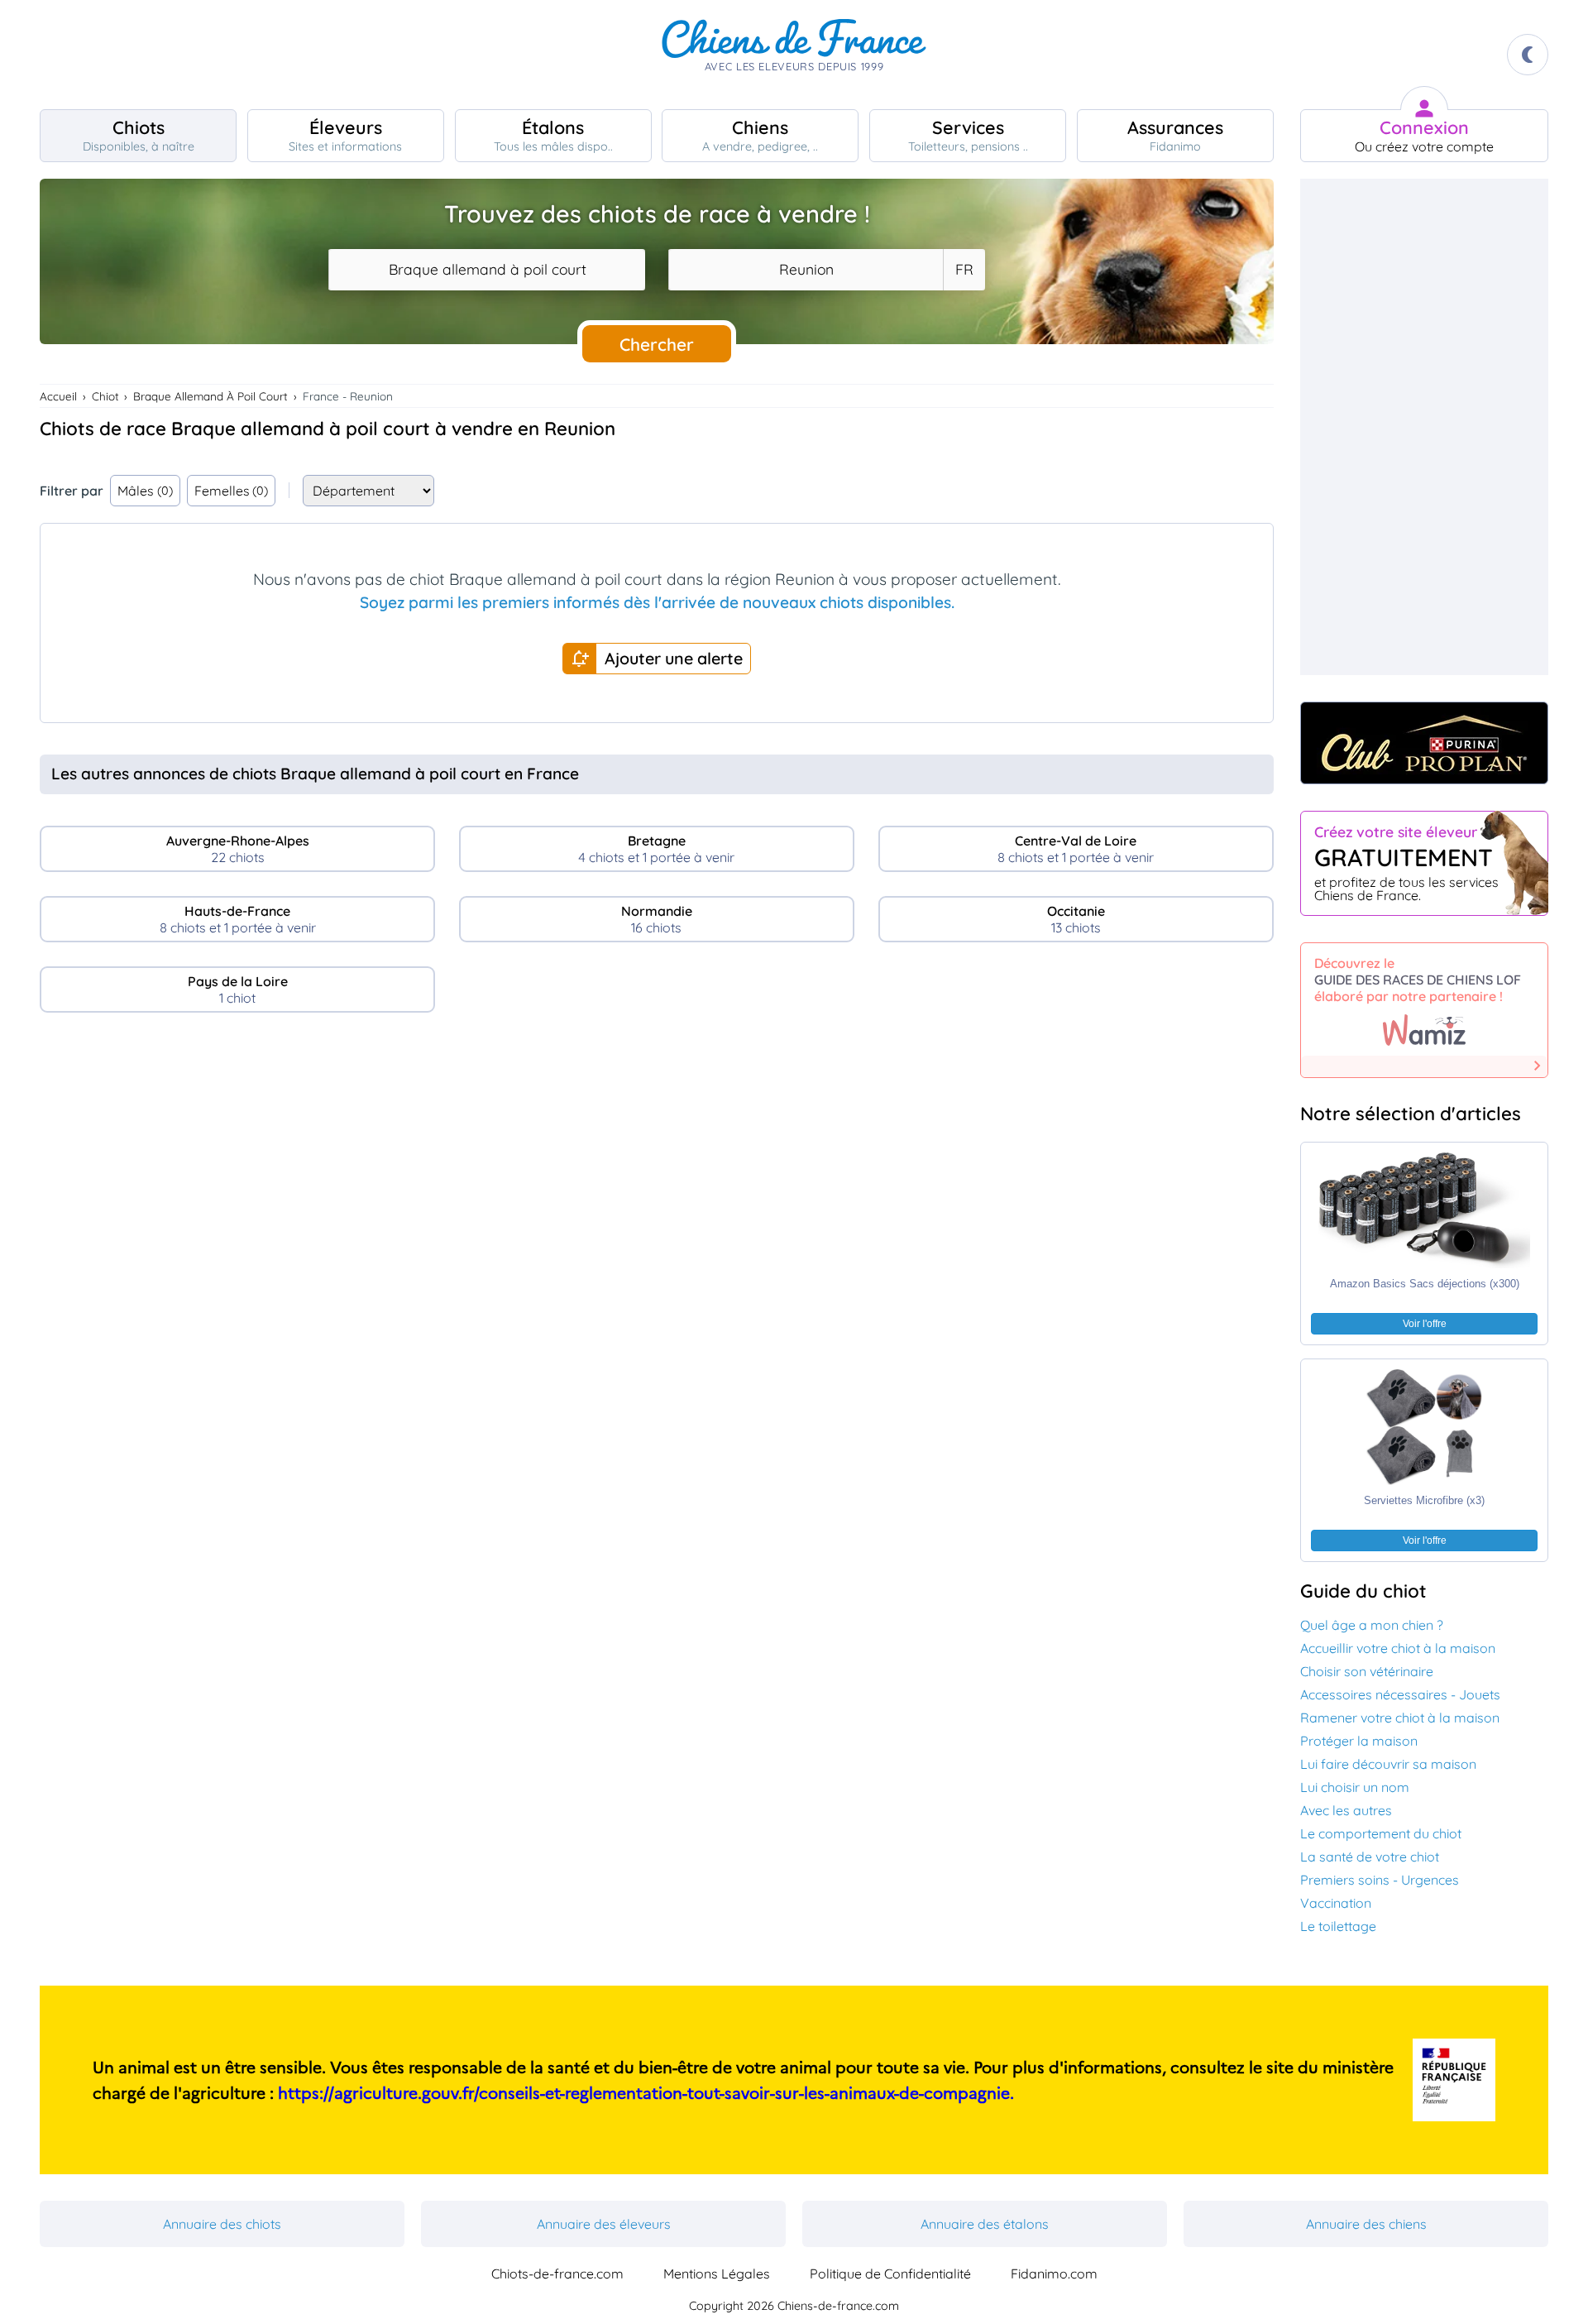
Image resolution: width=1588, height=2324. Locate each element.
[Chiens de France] (794, 55)
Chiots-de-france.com (557, 2274)
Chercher (657, 344)
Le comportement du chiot (1381, 1833)
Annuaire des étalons (985, 2224)
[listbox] (964, 270)
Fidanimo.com (1054, 2274)
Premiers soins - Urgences (1380, 1880)
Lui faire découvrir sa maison (1388, 1764)
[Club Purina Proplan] (1424, 743)
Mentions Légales (717, 2274)
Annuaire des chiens (1366, 2224)
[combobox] (487, 270)
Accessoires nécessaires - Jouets (1400, 1694)
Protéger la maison (1359, 1741)
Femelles (232, 491)
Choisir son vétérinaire (1367, 1671)
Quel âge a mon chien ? (1372, 1625)
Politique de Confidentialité (890, 2274)
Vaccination (1336, 1903)
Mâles (145, 491)
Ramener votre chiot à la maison (1400, 1718)
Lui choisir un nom (1355, 1787)
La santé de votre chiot (1370, 1857)
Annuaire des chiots (222, 2224)
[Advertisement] (657, 1168)
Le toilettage (1338, 1926)
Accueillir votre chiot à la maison (1398, 1648)
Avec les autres (1346, 1810)
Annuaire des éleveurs (604, 2224)
